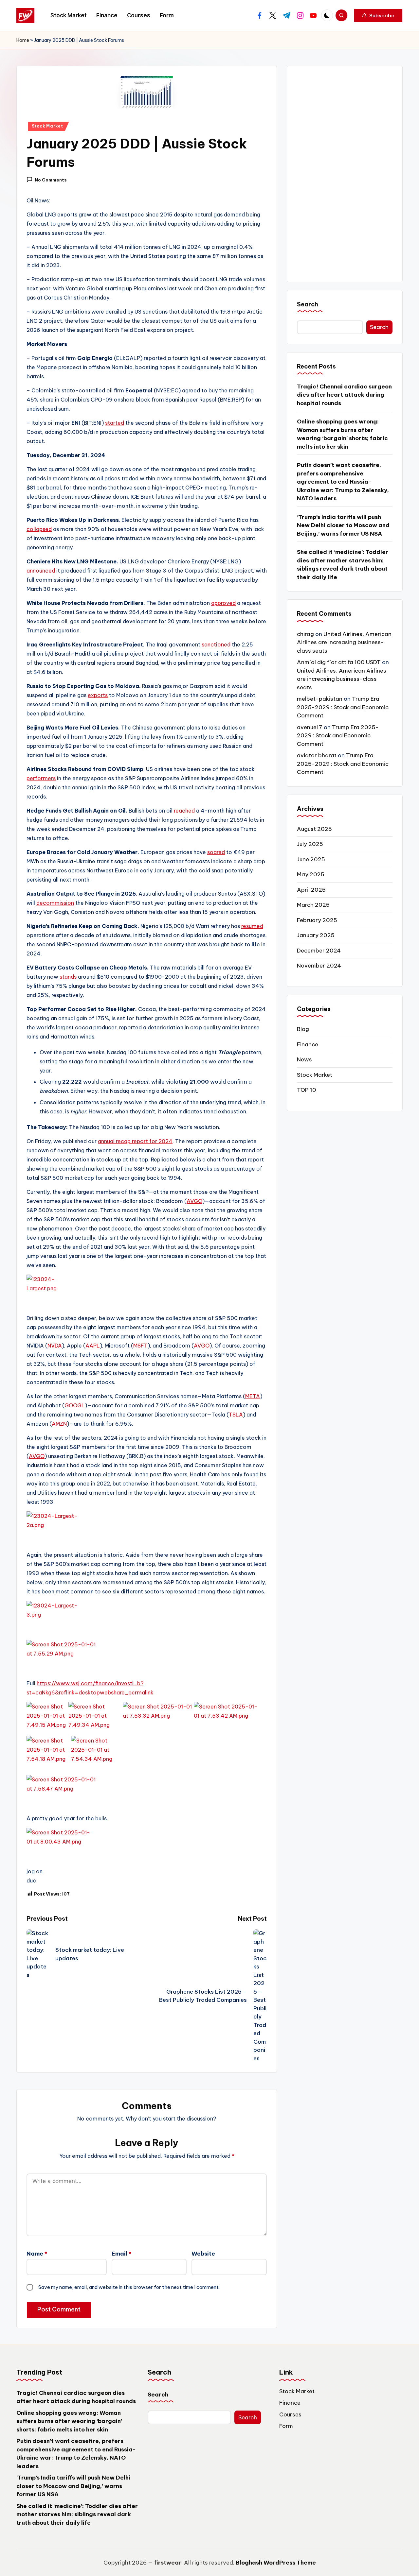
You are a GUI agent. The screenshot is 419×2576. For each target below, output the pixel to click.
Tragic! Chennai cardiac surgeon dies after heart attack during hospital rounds (344, 395)
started (115, 423)
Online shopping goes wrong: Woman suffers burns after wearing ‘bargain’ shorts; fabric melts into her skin (342, 434)
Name (37, 2254)
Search (308, 304)
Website (203, 2254)
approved (223, 603)
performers (41, 778)
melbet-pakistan (320, 699)
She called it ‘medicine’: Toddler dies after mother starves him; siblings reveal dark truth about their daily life (343, 565)
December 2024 (319, 951)
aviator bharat (317, 756)
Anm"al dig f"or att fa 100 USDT (339, 662)
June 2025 (311, 860)
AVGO (194, 1201)
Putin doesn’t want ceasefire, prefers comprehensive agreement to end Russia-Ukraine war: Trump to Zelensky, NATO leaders (343, 482)
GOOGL (75, 1405)
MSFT (140, 1346)
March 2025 (313, 905)
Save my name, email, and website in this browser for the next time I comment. (129, 2287)
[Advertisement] (345, 174)
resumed (252, 926)
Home (23, 40)
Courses (290, 2414)
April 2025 (311, 890)
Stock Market (47, 126)
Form (286, 2426)
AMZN (59, 1424)
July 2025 (310, 844)
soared (216, 852)
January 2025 (316, 936)
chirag (305, 634)
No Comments (51, 180)
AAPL (93, 1346)
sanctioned (216, 644)
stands (68, 977)
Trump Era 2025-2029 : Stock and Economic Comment (343, 707)
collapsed (39, 529)
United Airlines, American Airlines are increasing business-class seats (344, 643)
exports (98, 695)
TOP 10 (307, 1090)
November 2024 (319, 966)
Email (121, 2254)
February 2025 (317, 920)
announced (41, 571)
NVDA (55, 1346)
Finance (308, 1044)
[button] (378, 15)
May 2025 (311, 875)
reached (184, 811)
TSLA (236, 1415)
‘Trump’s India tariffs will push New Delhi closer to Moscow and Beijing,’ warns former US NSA (343, 526)
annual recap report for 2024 (135, 1141)
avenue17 (310, 728)
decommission (55, 903)
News (304, 1060)
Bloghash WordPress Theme (276, 2563)
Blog (303, 1029)
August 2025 (314, 829)
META (253, 1396)
